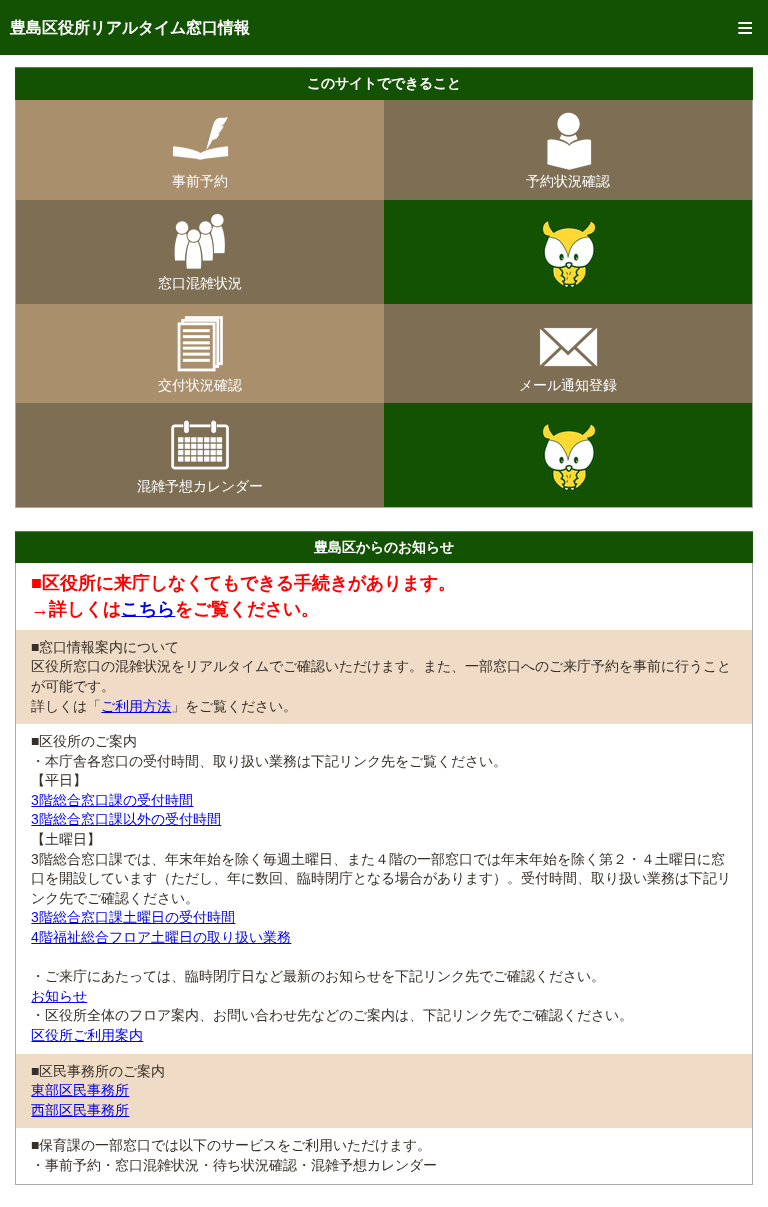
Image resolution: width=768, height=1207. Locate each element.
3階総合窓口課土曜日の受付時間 (133, 917)
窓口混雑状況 (200, 283)
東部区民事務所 (80, 1090)
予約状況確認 (568, 181)
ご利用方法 (136, 706)
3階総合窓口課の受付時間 (112, 800)
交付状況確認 (200, 385)
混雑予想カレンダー (200, 486)
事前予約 (200, 181)
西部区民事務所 (80, 1110)
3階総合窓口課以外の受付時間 (126, 819)
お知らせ (59, 996)
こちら (148, 609)
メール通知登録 (568, 385)
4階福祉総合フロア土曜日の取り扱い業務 (161, 937)
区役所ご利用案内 (87, 1035)
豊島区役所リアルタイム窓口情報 (130, 27)
